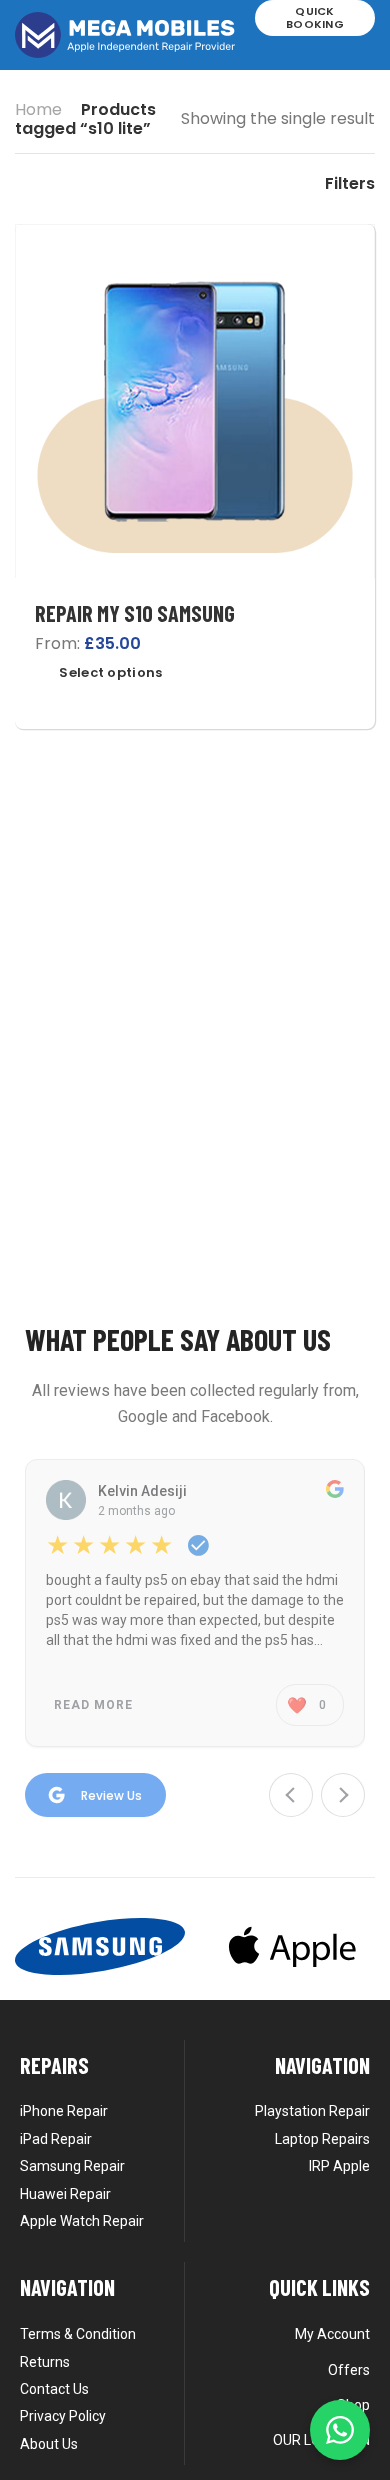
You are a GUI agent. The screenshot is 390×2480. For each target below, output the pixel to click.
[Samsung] (100, 1946)
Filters (350, 184)
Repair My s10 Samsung (135, 613)
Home (38, 109)
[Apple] (290, 1946)
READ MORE (93, 1705)
